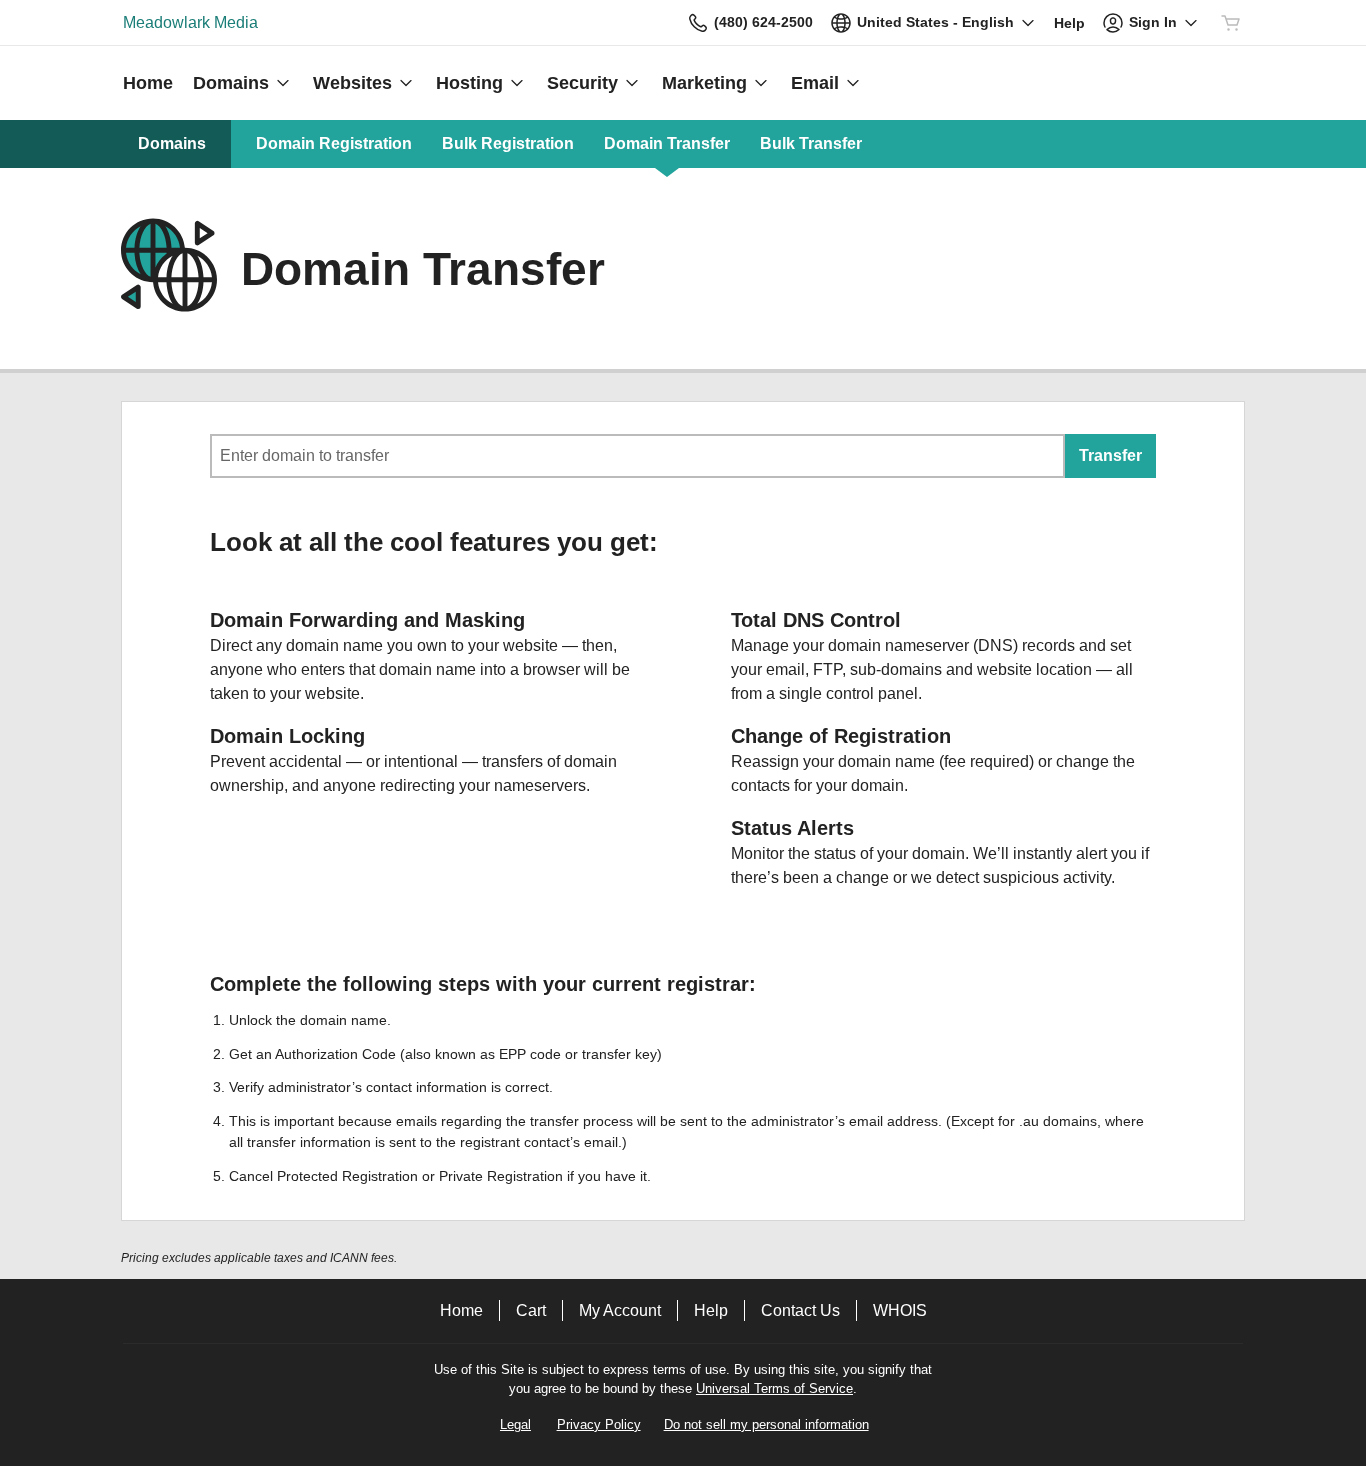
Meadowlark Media (190, 22)
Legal (515, 1424)
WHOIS (900, 1310)
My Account (620, 1310)
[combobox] (637, 456)
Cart (531, 1310)
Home (461, 1310)
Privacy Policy (599, 1424)
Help (711, 1310)
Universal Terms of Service (774, 1388)
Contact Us (800, 1310)
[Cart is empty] (1231, 23)
